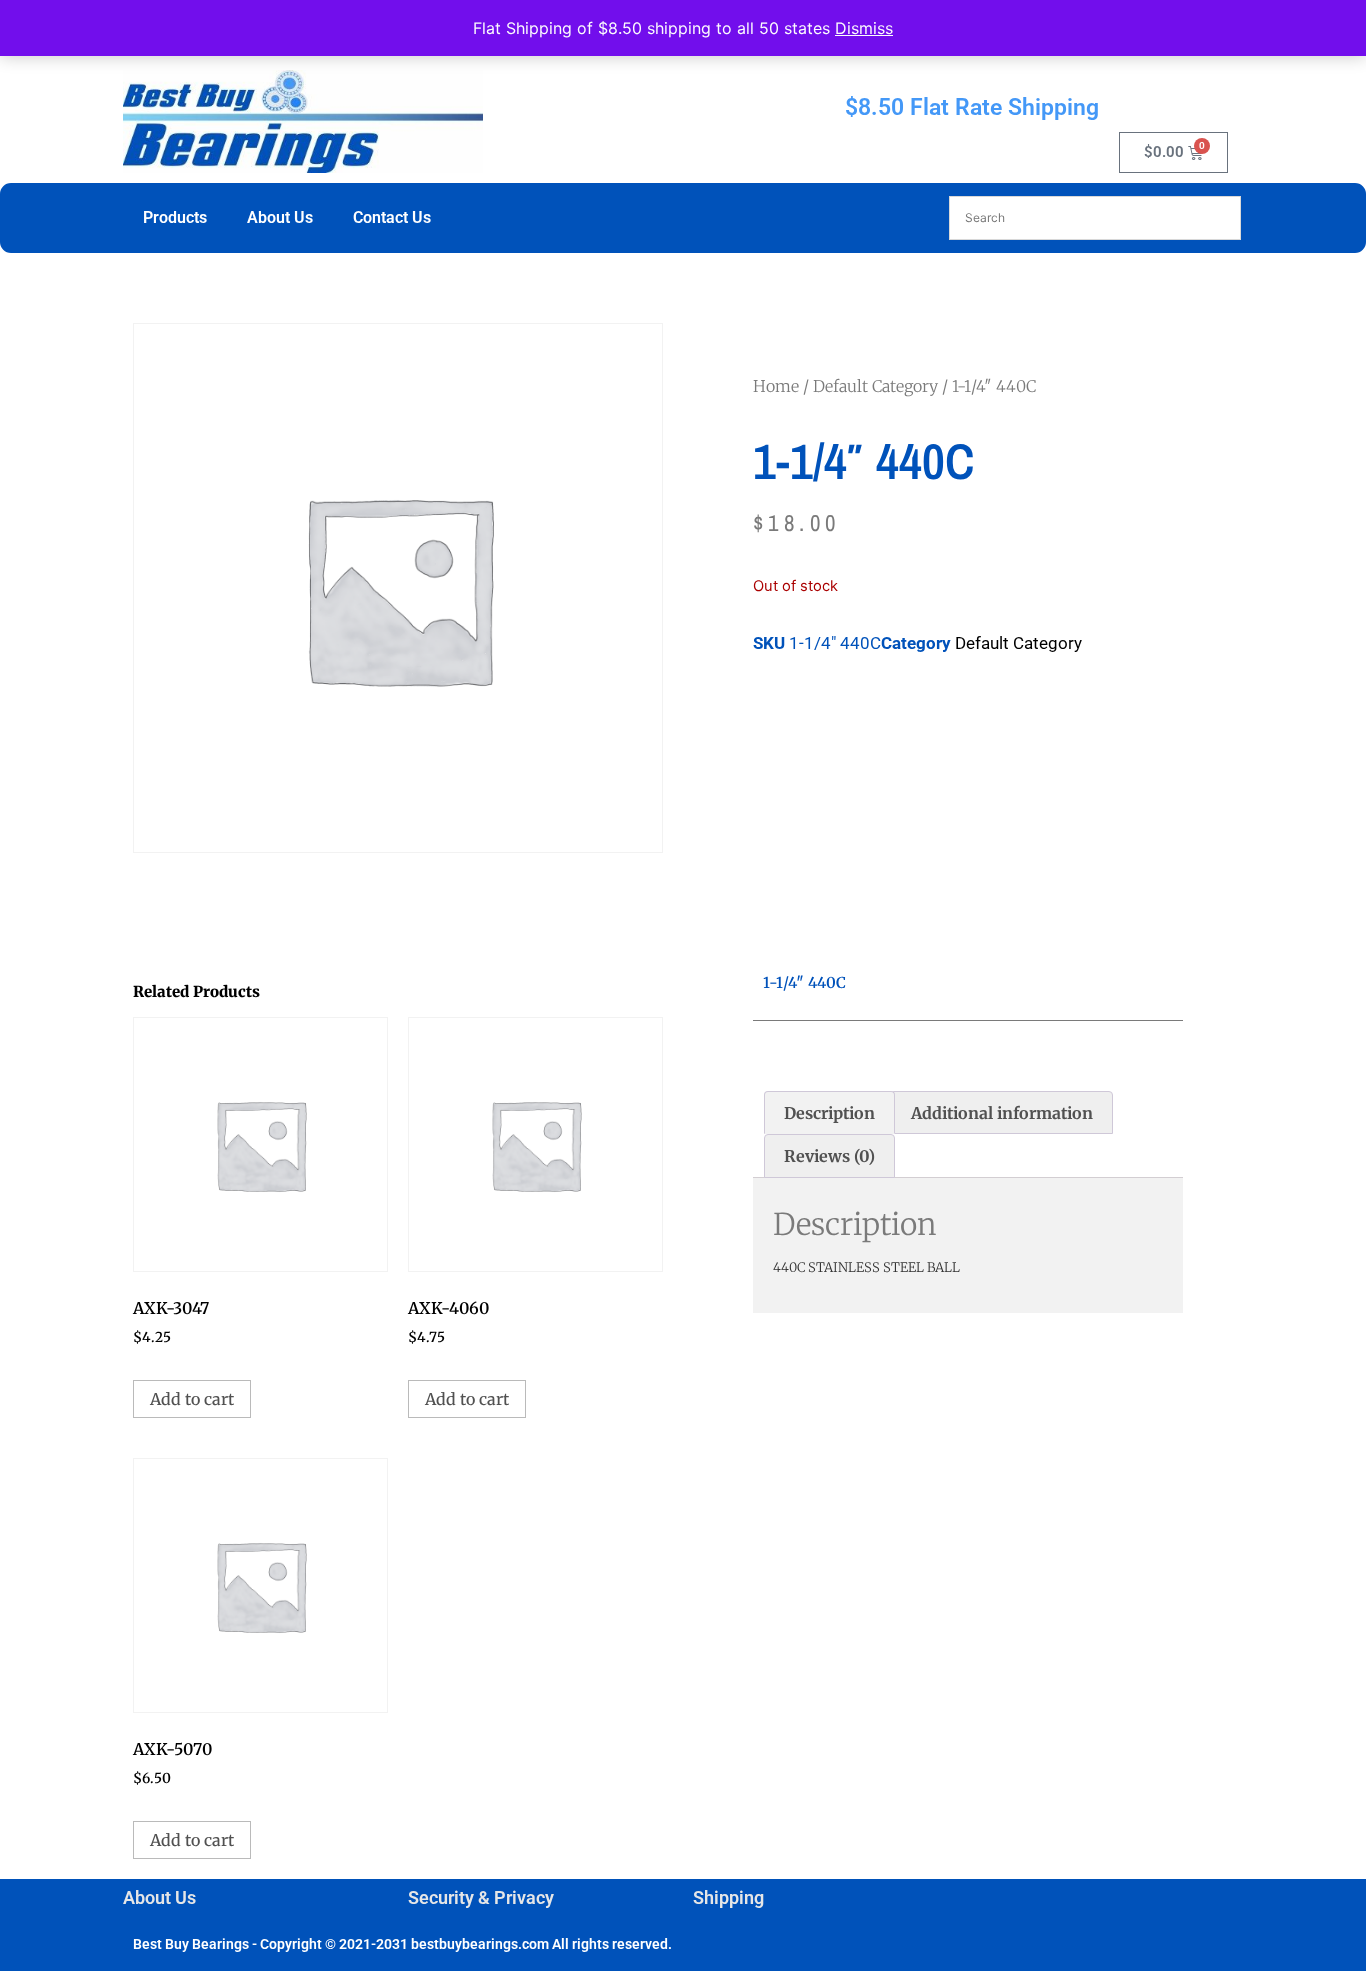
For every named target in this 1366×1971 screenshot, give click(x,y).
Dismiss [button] (864, 28)
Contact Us (392, 217)
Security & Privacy (481, 1897)
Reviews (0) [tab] (829, 1156)
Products (175, 217)
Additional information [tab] (1002, 1113)
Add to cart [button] (192, 1399)
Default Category (875, 386)
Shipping (728, 1897)
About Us (280, 217)
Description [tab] (829, 1113)
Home (776, 386)
